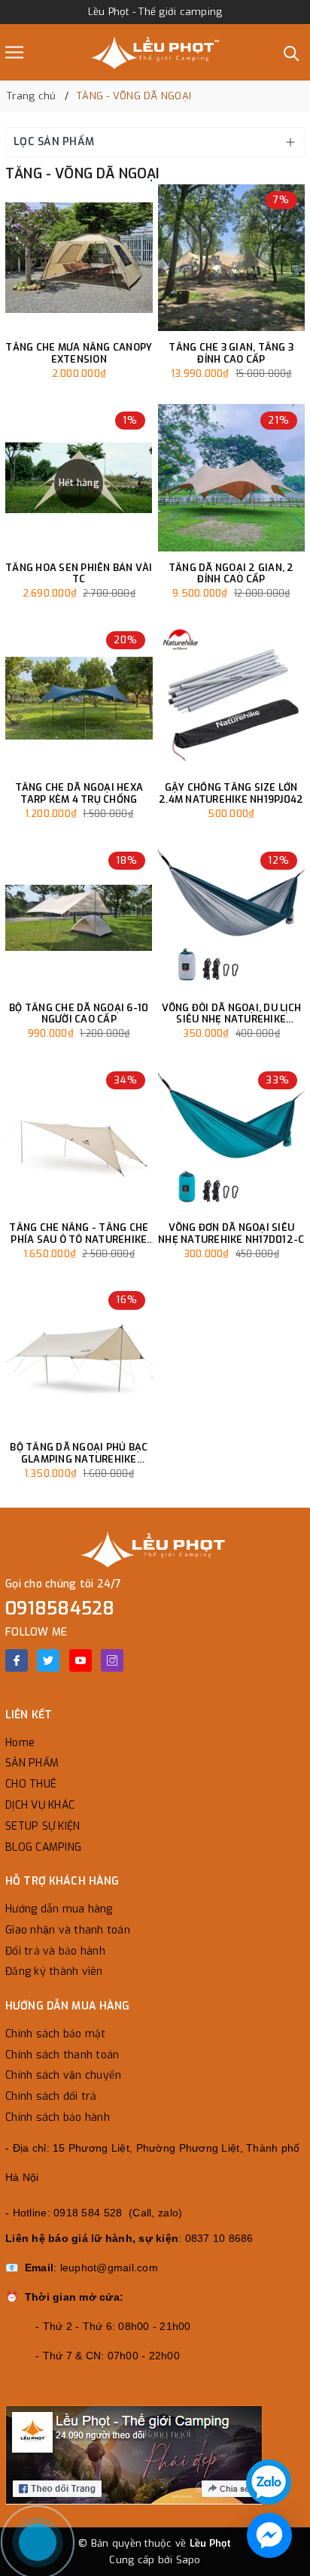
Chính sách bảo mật (56, 2034)
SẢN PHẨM (32, 1763)
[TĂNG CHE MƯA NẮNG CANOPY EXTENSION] (79, 258)
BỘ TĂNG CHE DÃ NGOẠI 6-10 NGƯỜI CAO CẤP (79, 1014)
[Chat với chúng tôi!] (269, 2535)
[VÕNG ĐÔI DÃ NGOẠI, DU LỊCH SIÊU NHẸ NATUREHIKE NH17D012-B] (232, 918)
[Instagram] (112, 1660)
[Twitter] (48, 1660)
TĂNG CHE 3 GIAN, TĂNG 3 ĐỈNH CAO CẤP (231, 353)
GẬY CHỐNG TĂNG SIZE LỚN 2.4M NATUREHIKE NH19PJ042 (231, 793)
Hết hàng (79, 483)
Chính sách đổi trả (51, 2096)
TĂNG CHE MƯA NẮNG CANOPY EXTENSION (79, 353)
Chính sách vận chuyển (63, 2075)
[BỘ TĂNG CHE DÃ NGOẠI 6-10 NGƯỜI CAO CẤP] (79, 918)
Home (20, 1743)
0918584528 (60, 1608)
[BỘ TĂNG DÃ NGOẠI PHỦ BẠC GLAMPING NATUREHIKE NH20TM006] (79, 1358)
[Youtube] (81, 1660)
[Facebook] (17, 1660)
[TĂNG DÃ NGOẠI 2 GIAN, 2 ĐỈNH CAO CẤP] (232, 478)
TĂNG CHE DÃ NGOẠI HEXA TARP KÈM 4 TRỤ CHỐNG (79, 793)
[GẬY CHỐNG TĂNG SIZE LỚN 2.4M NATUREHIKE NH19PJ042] (232, 698)
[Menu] (14, 52)
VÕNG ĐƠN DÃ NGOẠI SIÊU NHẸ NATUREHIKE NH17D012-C (231, 1233)
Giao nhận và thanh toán (68, 1930)
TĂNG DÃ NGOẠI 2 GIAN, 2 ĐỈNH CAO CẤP (231, 574)
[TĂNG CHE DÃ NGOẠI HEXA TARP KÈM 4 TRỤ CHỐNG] (79, 698)
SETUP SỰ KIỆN (43, 1826)
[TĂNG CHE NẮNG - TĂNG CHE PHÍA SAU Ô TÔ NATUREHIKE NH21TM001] (79, 1138)
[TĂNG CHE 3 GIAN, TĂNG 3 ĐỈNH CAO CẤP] (232, 258)
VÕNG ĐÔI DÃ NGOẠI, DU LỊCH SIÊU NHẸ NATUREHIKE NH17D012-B (232, 1014)
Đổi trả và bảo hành (55, 1951)
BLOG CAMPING (43, 1847)
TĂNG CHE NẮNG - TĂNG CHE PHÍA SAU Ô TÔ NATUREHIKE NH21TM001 (79, 1233)
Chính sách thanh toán (62, 2055)
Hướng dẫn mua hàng (59, 1909)
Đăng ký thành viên (54, 1971)
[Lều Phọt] (155, 52)
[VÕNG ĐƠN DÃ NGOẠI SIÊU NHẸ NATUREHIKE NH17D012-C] (232, 1138)
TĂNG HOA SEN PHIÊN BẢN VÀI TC (79, 574)
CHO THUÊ (31, 1784)
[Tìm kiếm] (292, 52)
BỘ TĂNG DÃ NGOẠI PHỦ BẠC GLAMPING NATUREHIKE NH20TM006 (79, 1453)
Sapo (188, 2560)
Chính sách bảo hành (58, 2117)
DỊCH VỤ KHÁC (40, 1805)
